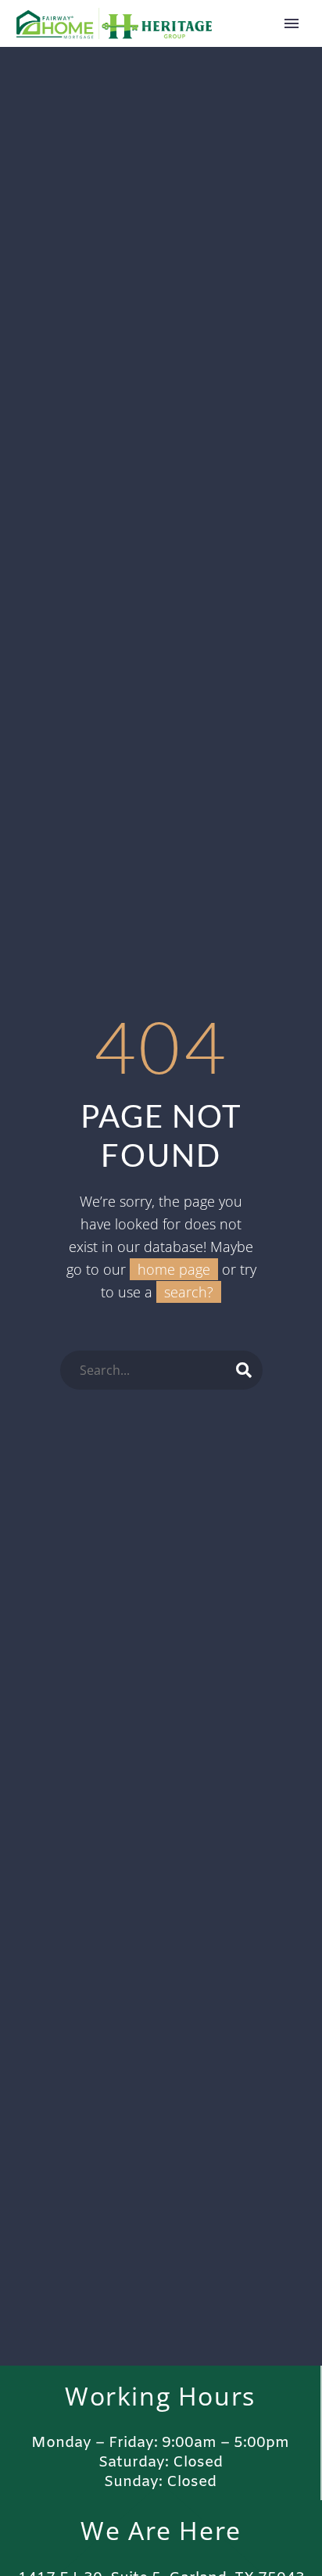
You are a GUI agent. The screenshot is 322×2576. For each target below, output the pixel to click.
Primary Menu (292, 23)
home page (174, 1269)
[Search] (244, 1370)
